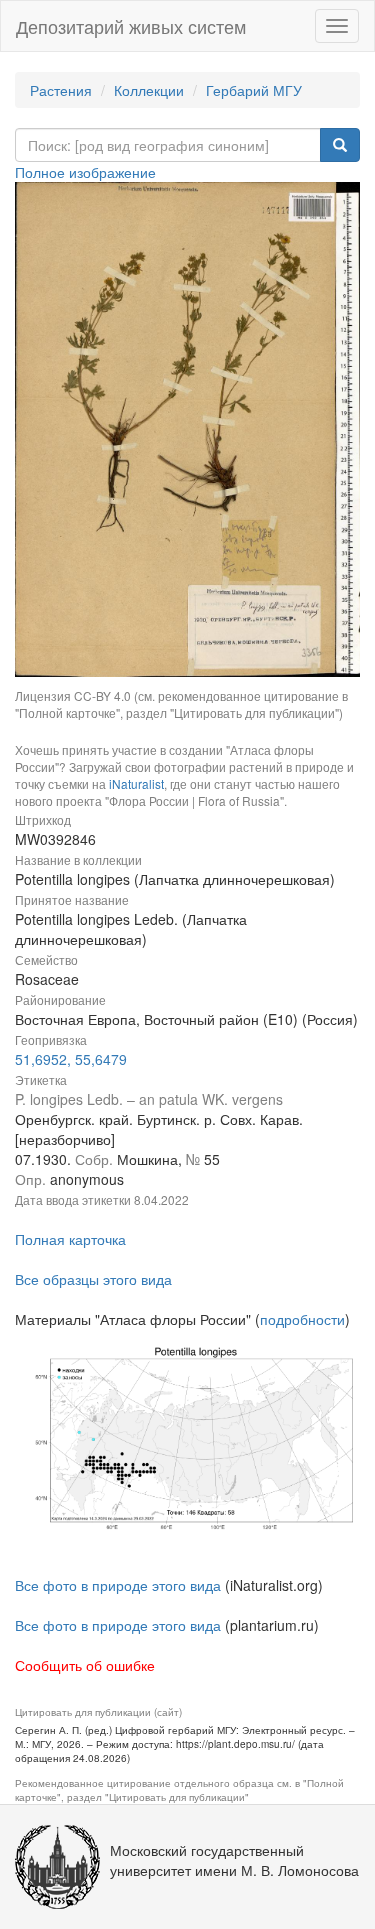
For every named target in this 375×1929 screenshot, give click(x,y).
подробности (302, 1319)
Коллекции (149, 90)
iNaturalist (136, 783)
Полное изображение (85, 172)
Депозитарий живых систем (131, 26)
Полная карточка (70, 1239)
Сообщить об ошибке (85, 1665)
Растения (61, 90)
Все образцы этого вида (93, 1279)
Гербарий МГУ (254, 90)
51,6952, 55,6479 (71, 1059)
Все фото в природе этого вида (118, 1585)
